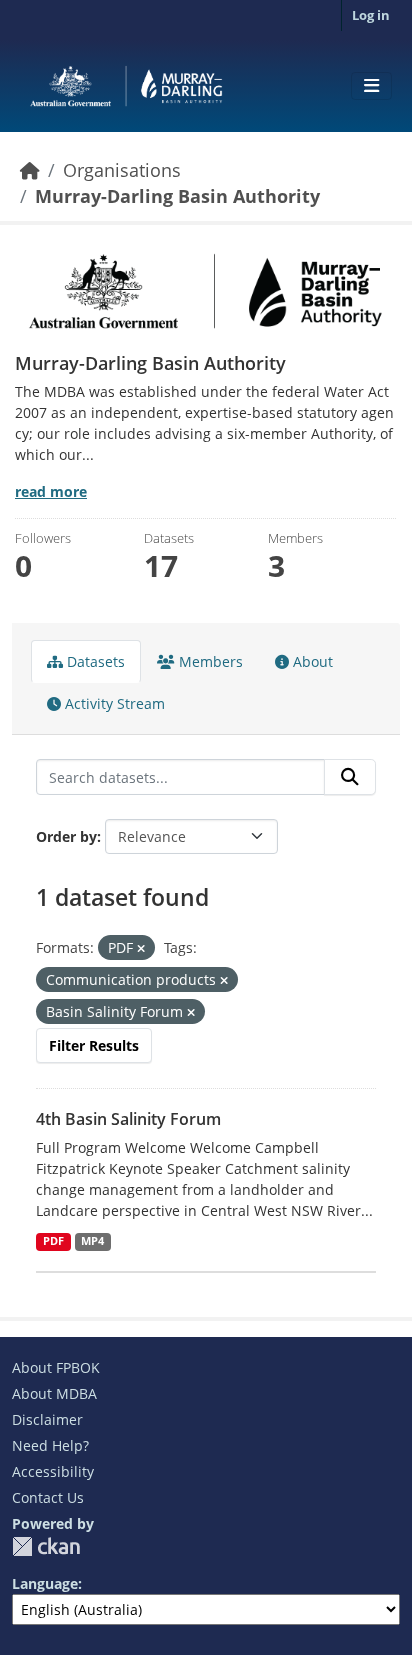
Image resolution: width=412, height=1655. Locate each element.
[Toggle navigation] (371, 86)
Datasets (94, 661)
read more (51, 491)
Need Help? (50, 1445)
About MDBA (54, 1393)
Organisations (122, 170)
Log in (371, 15)
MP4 (92, 1241)
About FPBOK (56, 1367)
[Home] (30, 170)
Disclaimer (47, 1419)
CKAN (46, 1546)
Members (209, 661)
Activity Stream (113, 703)
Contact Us (48, 1497)
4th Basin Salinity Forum (128, 1119)
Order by (66, 836)
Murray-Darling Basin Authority (177, 196)
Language (45, 1583)
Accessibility (53, 1471)
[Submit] (350, 777)
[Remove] (141, 948)
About (311, 661)
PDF (53, 1241)
